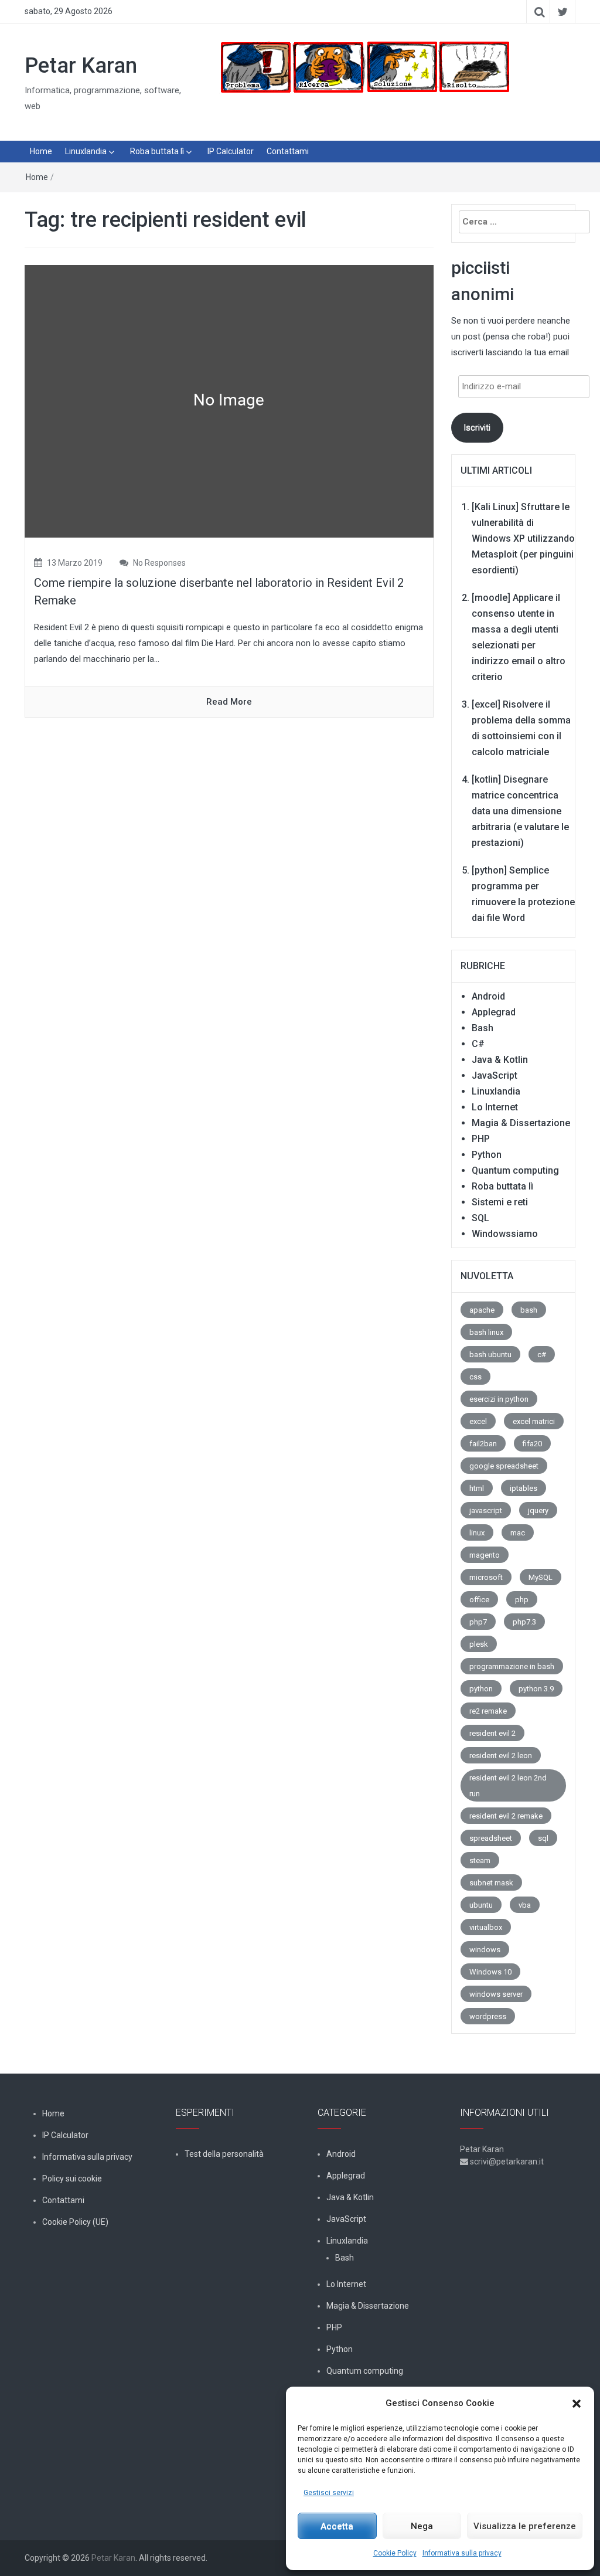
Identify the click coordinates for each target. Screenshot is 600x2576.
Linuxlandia (86, 151)
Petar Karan (81, 66)
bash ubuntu (490, 1355)
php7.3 (524, 1622)
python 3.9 (536, 1689)
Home (41, 151)
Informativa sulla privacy (462, 2553)
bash (529, 1310)
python (481, 1689)
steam (480, 1860)
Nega (422, 2526)
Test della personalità (224, 2154)
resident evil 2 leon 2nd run (508, 1786)
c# (542, 1355)
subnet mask (491, 1883)
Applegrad (494, 1012)
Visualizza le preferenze (525, 2526)
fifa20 (532, 1444)
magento (485, 1555)
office (479, 1600)
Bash (483, 1028)
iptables (524, 1488)
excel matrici (534, 1421)
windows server (496, 1994)
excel (478, 1421)
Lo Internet (495, 1107)
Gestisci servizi (329, 2493)
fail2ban (483, 1444)
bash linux (486, 1332)
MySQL (541, 1577)
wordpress (488, 2016)
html (477, 1488)
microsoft (486, 1577)
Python (487, 1155)
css (475, 1377)
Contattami (288, 151)
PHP (481, 1139)
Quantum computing (515, 1170)
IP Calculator (231, 151)
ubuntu (481, 1905)
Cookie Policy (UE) (75, 2222)
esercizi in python (499, 1399)
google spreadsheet (504, 1466)
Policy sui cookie (72, 2179)
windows (485, 1950)
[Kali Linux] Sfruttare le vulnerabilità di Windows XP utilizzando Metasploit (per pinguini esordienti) (523, 538)
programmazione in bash (512, 1666)
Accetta (337, 2526)
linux (477, 1533)
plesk (479, 1644)
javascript (486, 1510)
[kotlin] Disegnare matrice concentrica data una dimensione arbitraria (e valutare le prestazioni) (520, 811)
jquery (538, 1510)
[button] (577, 2404)
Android (488, 996)
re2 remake (488, 1711)
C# (478, 1044)
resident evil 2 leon (501, 1756)
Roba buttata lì (157, 151)
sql (543, 1838)
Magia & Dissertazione (521, 1123)
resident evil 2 (492, 1733)
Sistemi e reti (500, 1202)
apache (482, 1310)
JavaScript (495, 1075)
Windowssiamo (505, 1234)
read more (229, 702)
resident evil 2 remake (506, 1816)
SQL (480, 1218)
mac (518, 1533)
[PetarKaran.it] (364, 67)
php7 (478, 1622)
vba (525, 1905)
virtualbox (486, 1927)
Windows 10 (490, 1972)
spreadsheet (491, 1838)
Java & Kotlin (500, 1060)
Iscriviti (477, 427)
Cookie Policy (395, 2553)
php (522, 1600)
